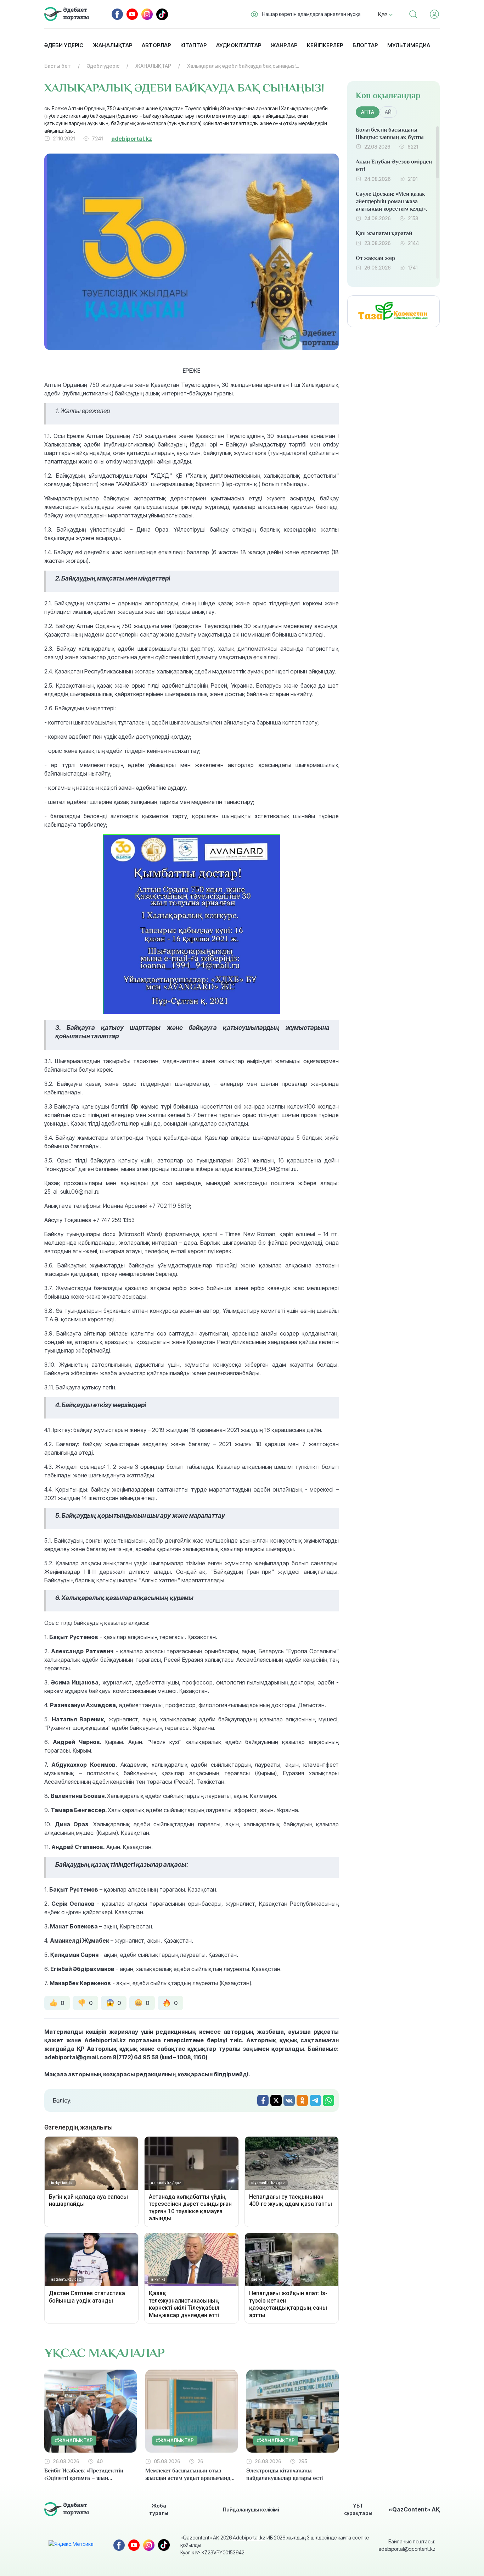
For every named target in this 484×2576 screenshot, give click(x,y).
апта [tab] (368, 112)
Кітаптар (193, 45)
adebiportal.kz (132, 139)
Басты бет (58, 66)
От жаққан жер (375, 258)
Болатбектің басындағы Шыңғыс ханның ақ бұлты (390, 134)
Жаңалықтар (112, 45)
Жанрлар (284, 45)
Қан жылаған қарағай (384, 233)
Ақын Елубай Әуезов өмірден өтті (394, 165)
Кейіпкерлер (325, 45)
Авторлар (156, 45)
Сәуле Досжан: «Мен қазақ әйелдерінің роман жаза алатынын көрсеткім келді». (392, 201)
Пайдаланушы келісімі (251, 2510)
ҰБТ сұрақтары (358, 2509)
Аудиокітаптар (239, 45)
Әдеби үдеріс (64, 45)
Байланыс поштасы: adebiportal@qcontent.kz (407, 2545)
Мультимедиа (409, 45)
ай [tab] (388, 112)
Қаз (384, 14)
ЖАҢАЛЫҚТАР (153, 66)
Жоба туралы (159, 2509)
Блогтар (365, 45)
